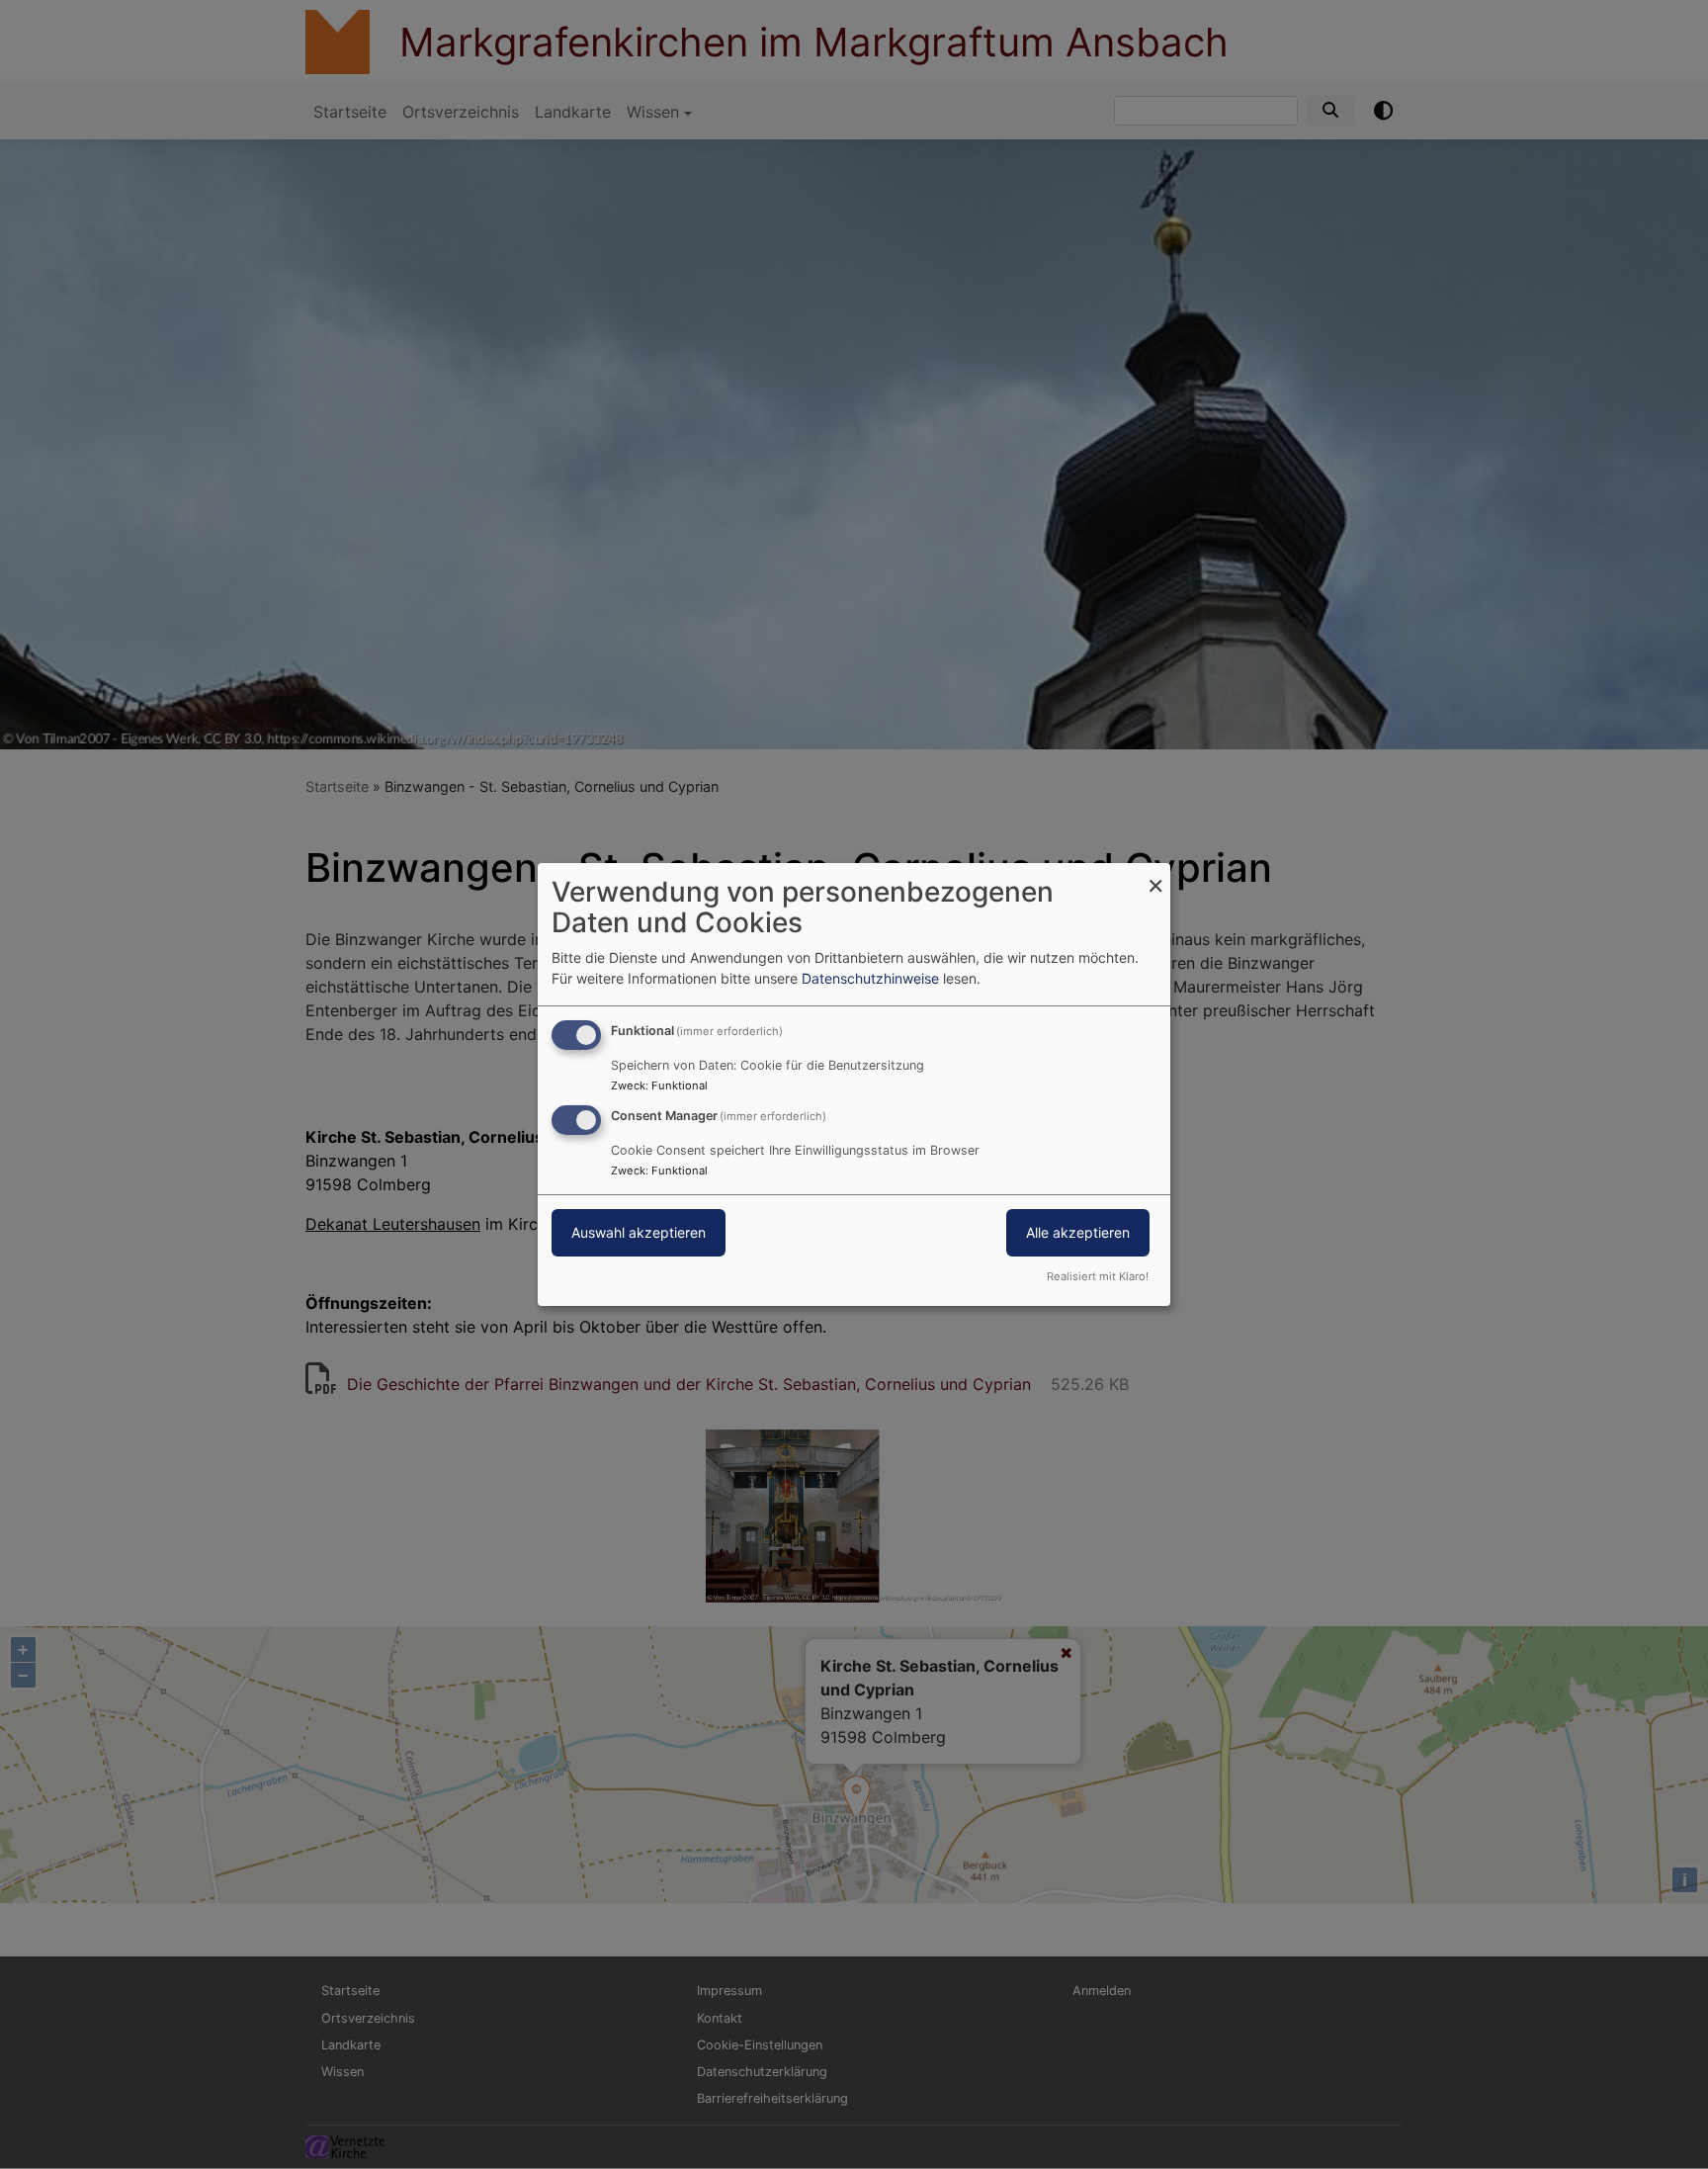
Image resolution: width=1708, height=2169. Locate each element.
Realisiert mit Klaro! (1098, 1276)
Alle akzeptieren (1078, 1232)
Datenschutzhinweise (870, 978)
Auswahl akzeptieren (639, 1232)
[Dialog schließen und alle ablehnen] (1155, 875)
